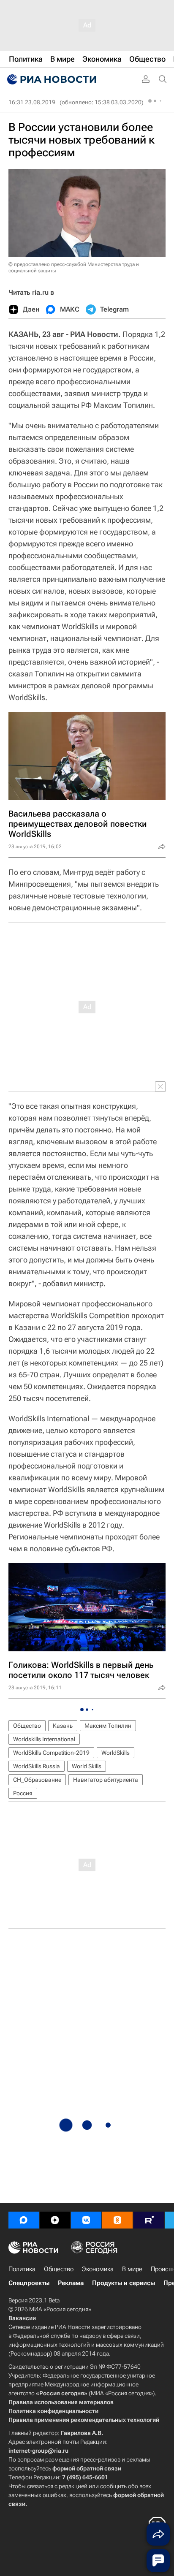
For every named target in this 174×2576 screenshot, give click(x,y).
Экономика (98, 2269)
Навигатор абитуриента (106, 1780)
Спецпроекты (29, 2283)
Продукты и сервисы (124, 2283)
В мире (132, 2269)
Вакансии (22, 2318)
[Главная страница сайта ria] (51, 79)
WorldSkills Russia (37, 1766)
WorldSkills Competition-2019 (51, 1753)
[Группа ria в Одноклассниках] (117, 2220)
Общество (27, 1726)
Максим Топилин (108, 1726)
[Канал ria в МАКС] (24, 2220)
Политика (22, 2269)
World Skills (87, 1766)
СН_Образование (37, 1780)
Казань (63, 1726)
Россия (23, 1793)
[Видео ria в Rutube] (149, 2220)
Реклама (71, 2283)
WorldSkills (116, 1753)
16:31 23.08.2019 (32, 102)
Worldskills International (44, 1739)
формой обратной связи (87, 2468)
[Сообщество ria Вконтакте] (86, 2220)
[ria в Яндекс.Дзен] (55, 2220)
